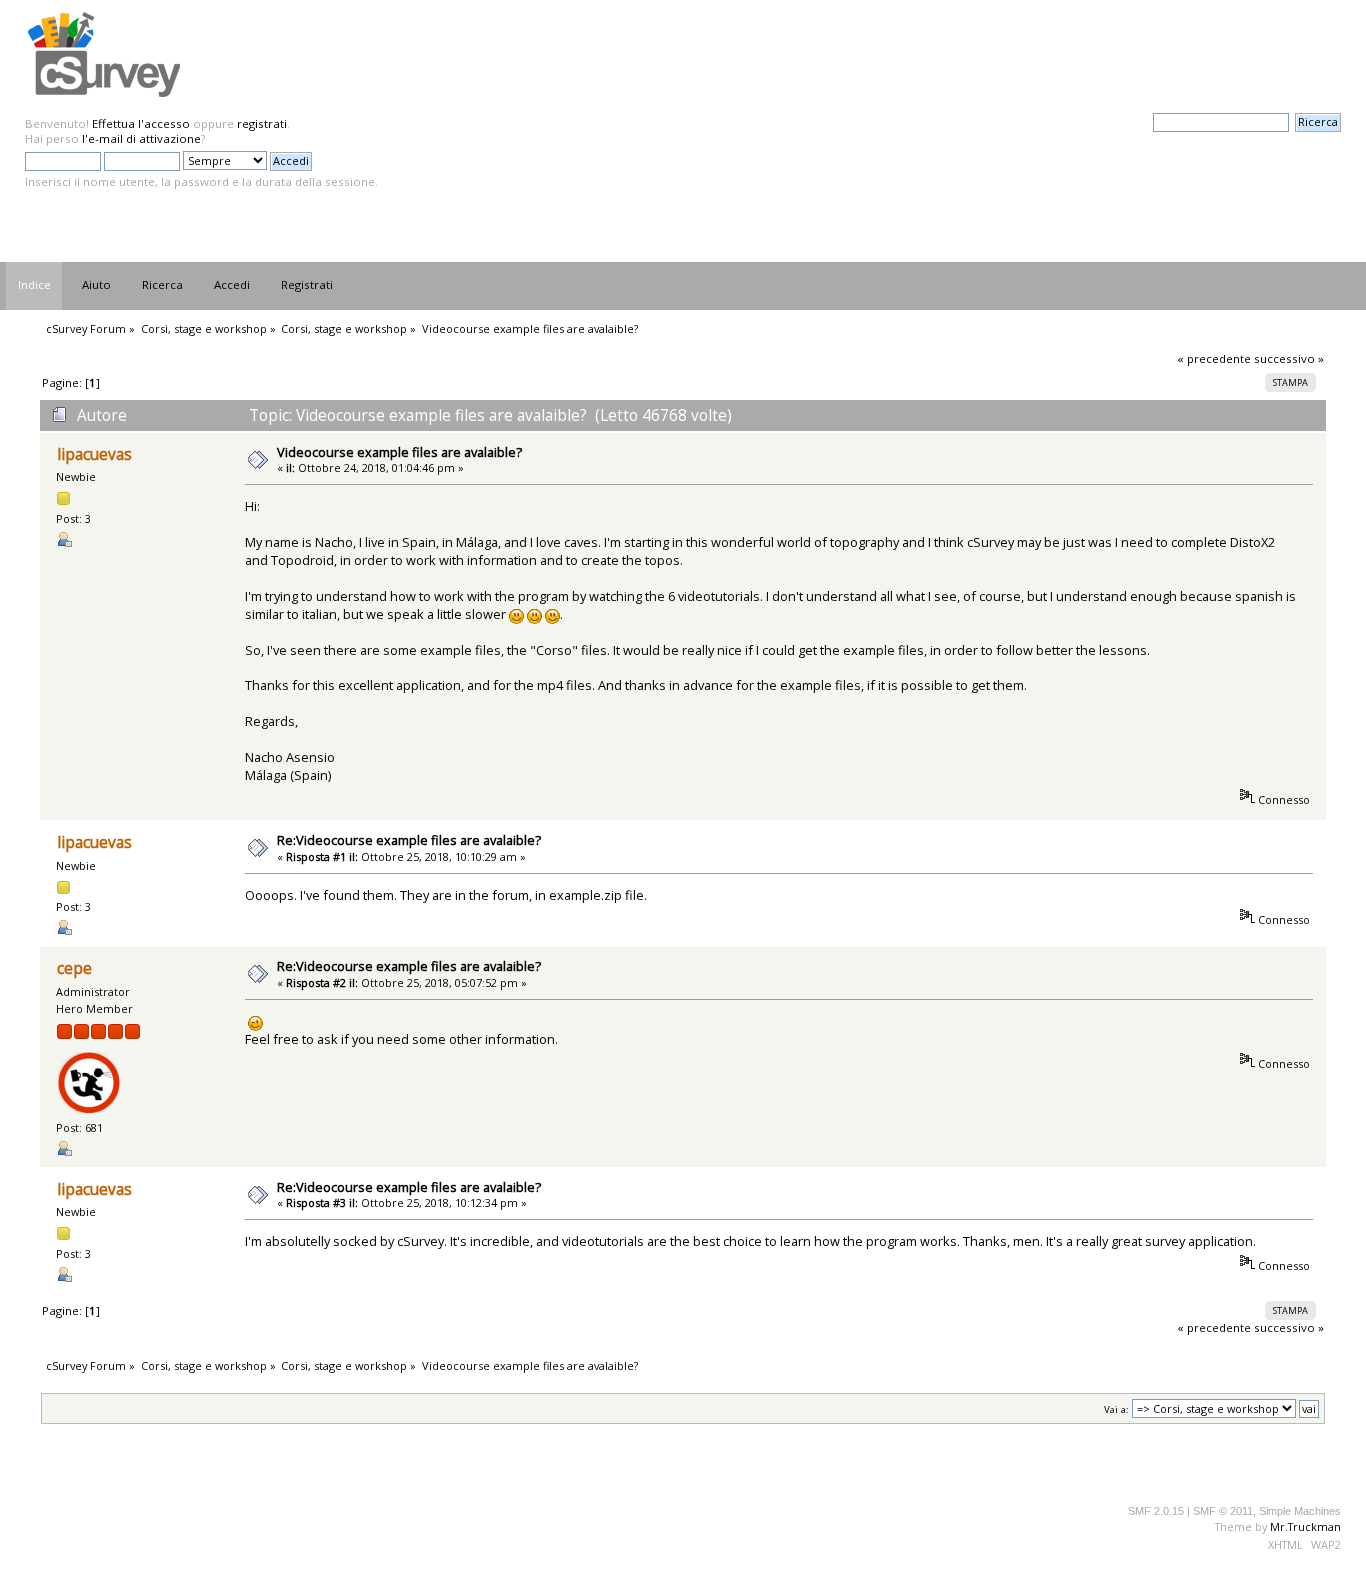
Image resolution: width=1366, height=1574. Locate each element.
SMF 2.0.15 (1156, 1511)
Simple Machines (1300, 1511)
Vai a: (1116, 1409)
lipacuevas (94, 454)
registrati (262, 123)
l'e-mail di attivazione (141, 138)
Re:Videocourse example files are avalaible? (409, 840)
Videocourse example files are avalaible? (399, 452)
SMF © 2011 (1223, 1511)
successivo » (1289, 358)
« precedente (1214, 358)
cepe (74, 968)
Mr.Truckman (1305, 1526)
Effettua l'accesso (141, 123)
